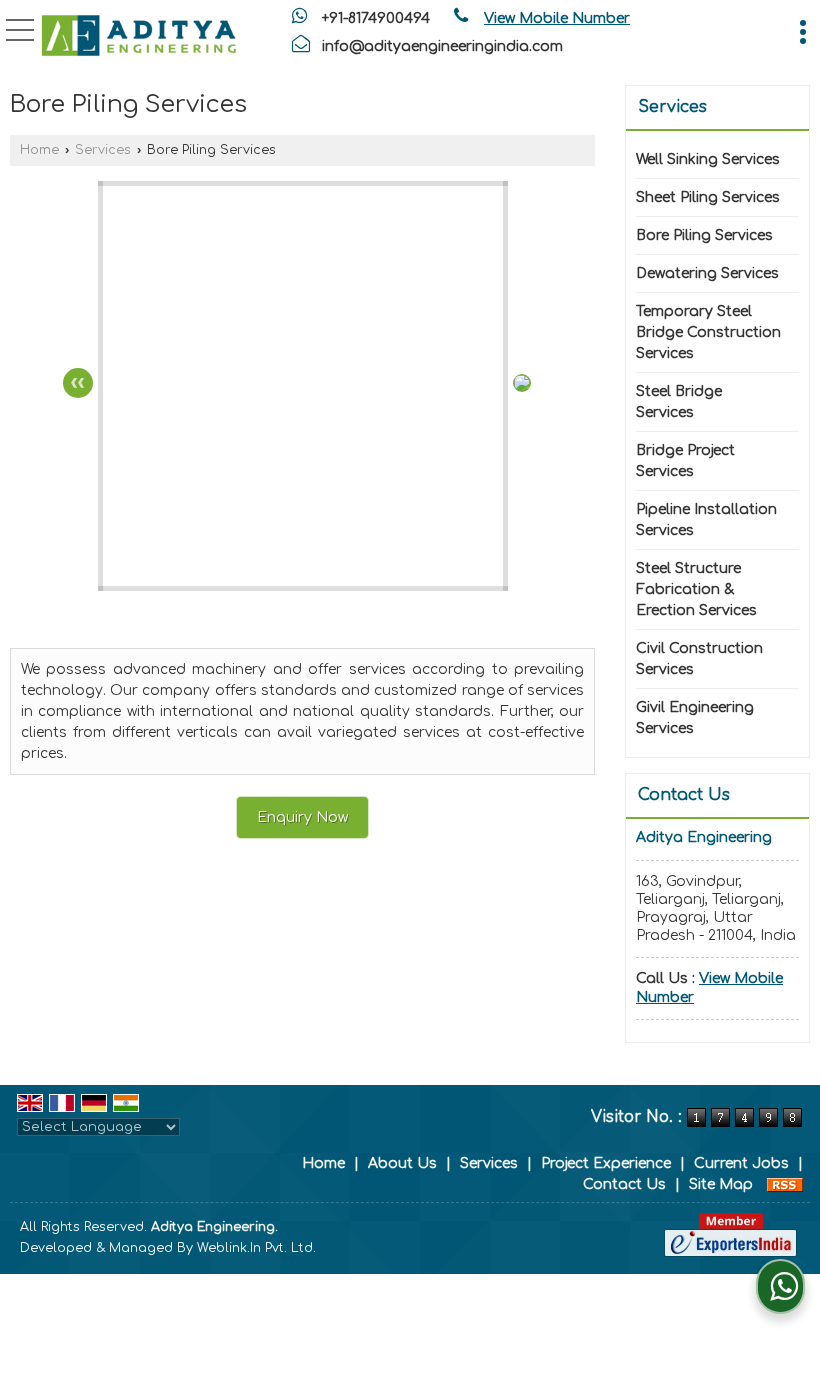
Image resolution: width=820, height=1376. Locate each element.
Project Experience (606, 1163)
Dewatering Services (707, 273)
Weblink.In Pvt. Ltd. (256, 1248)
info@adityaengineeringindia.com (442, 46)
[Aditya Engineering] (139, 35)
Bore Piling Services (704, 235)
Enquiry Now (302, 817)
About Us (402, 1163)
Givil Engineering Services (695, 718)
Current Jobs (741, 1163)
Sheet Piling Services (708, 197)
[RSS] (785, 1184)
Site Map (721, 1184)
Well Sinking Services (708, 159)
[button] (557, 18)
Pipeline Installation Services (706, 520)
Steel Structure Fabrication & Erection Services (696, 589)
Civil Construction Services (699, 659)
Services (103, 150)
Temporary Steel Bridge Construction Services (708, 332)
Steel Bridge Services (679, 402)
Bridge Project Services (685, 461)
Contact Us (624, 1184)
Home (39, 150)
